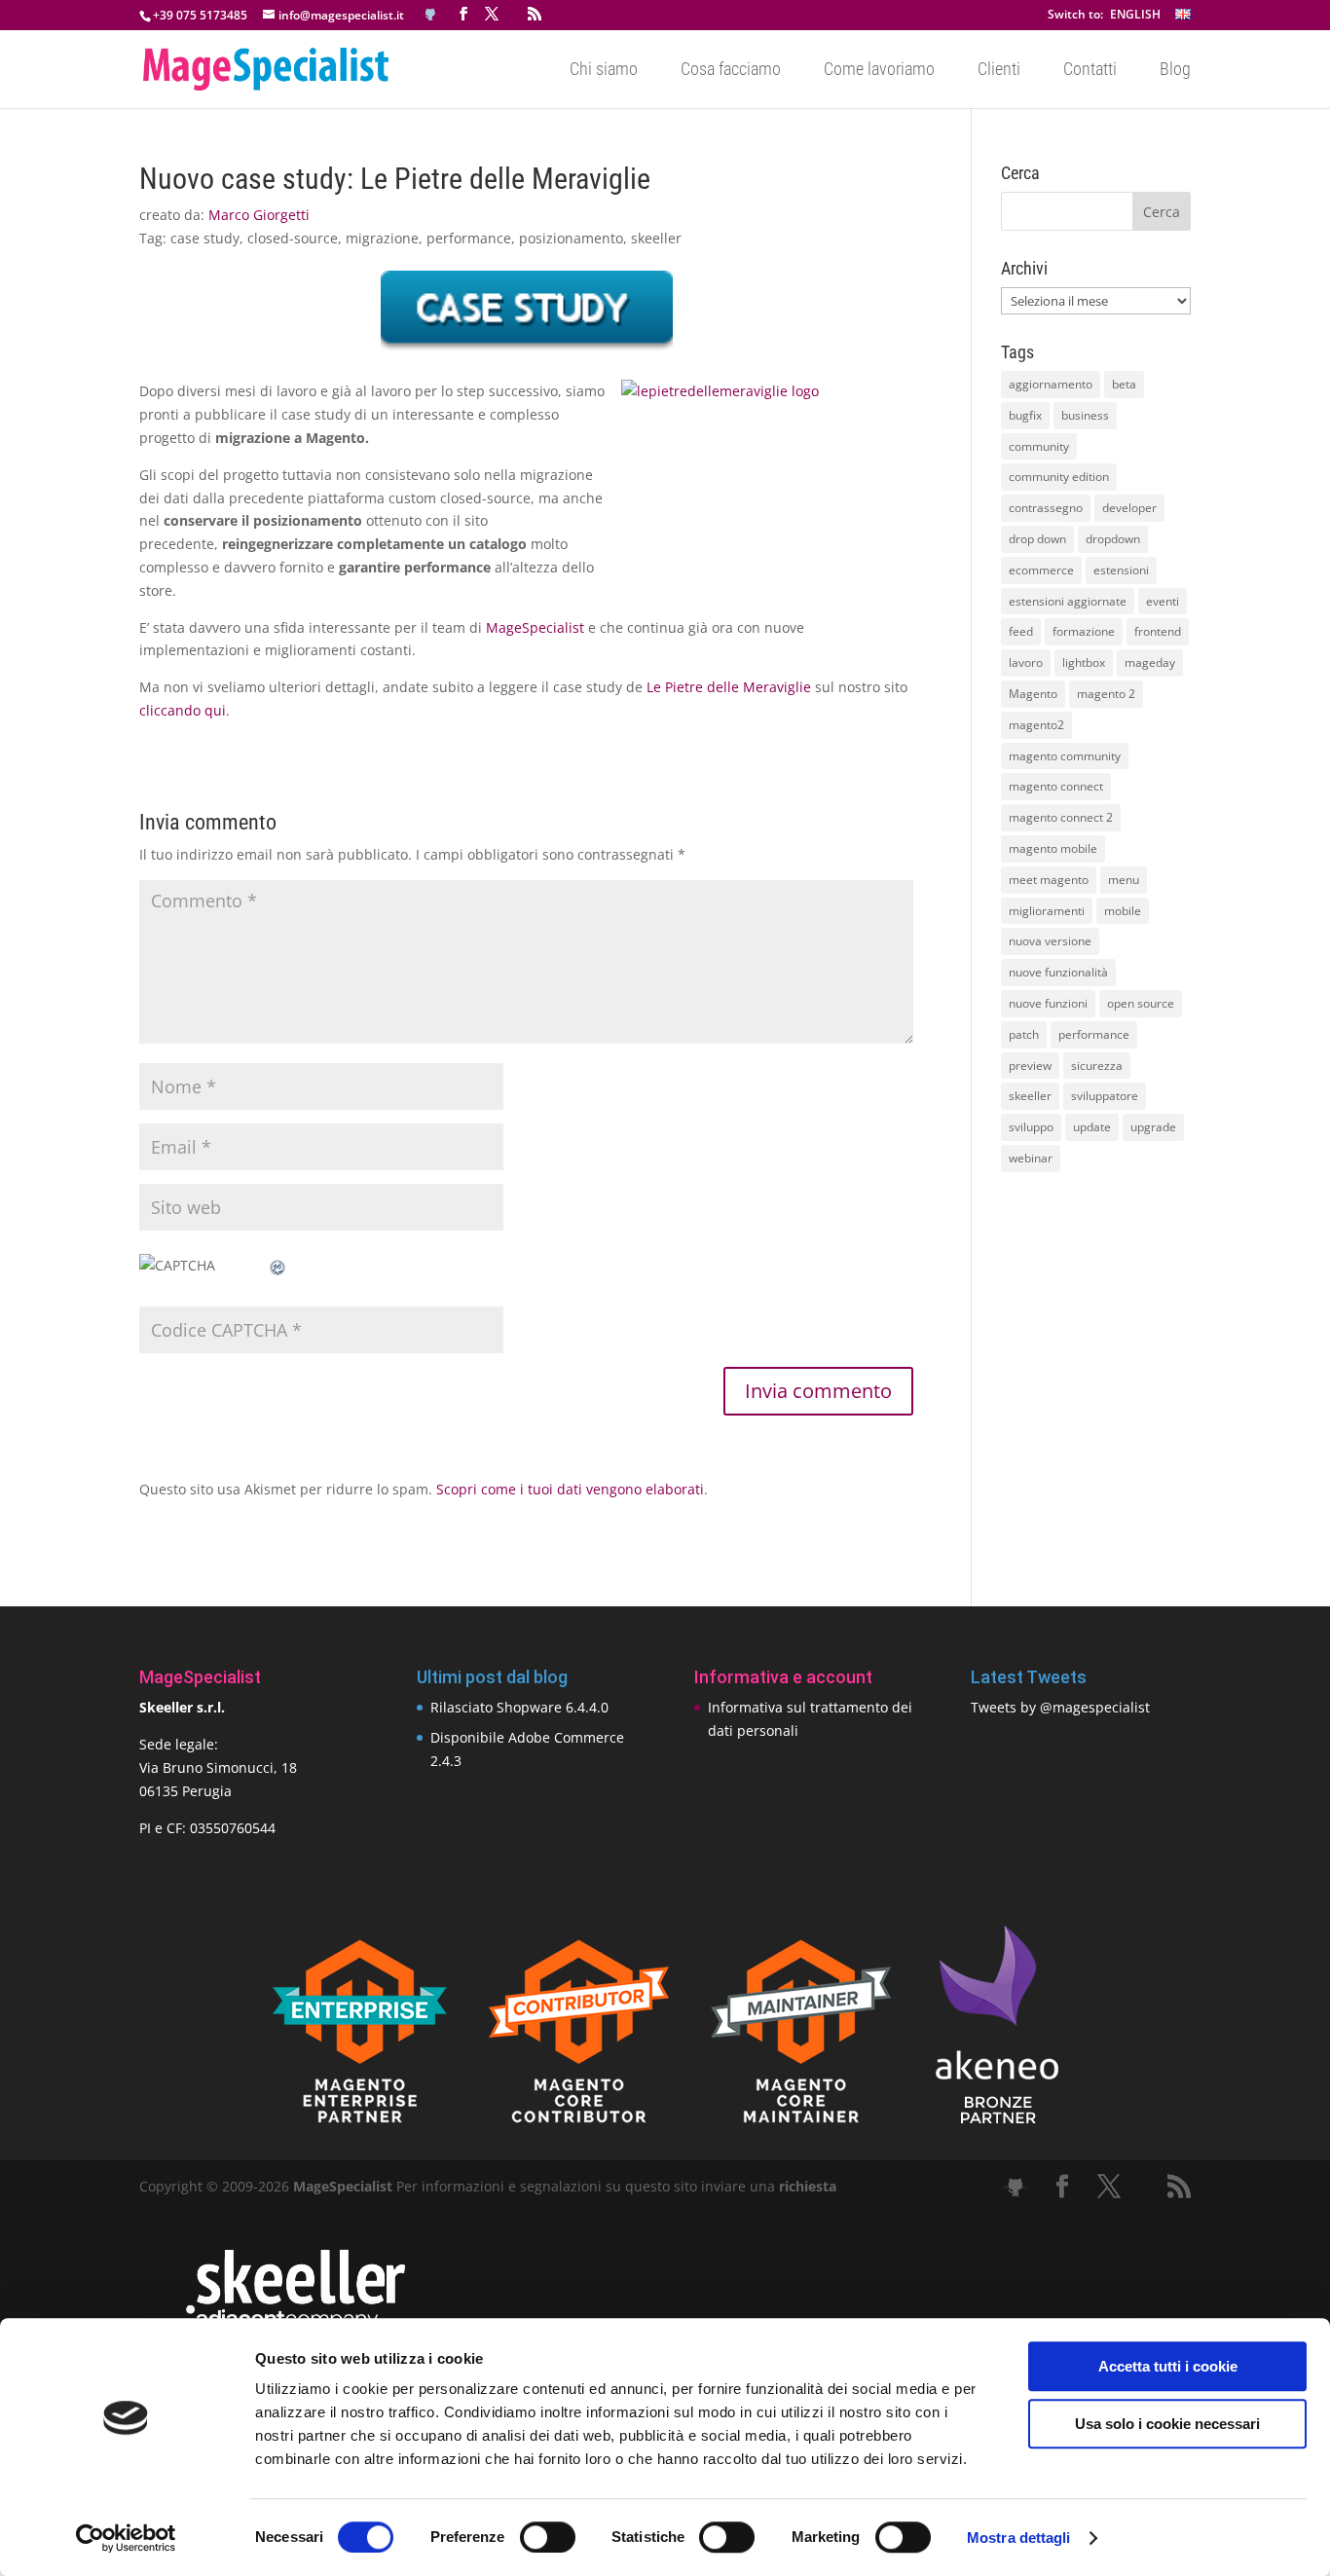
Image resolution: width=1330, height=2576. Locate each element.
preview (1030, 1066)
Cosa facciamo (731, 71)
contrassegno (1046, 508)
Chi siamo (604, 71)
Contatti (1090, 71)
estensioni (1121, 570)
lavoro (1026, 662)
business (1085, 415)
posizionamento (571, 238)
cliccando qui (183, 710)
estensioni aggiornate (1068, 601)
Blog (1175, 71)
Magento (1033, 694)
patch (1024, 1034)
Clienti (999, 71)
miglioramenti (1047, 911)
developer (1129, 508)
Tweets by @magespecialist (1060, 1707)
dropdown (1113, 539)
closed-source (293, 238)
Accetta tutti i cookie (1168, 2366)
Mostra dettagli (1019, 2538)
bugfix (1025, 415)
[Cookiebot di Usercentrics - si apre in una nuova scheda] (126, 2538)
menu (1124, 880)
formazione (1084, 631)
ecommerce (1041, 570)
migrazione (382, 238)
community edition (1059, 477)
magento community (1065, 756)
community (1039, 446)
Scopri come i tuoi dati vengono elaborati (570, 1489)
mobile (1123, 911)
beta (1124, 384)
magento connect (1056, 786)
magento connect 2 (1061, 817)
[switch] (548, 2537)
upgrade (1153, 1127)
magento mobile (1053, 848)
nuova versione (1050, 941)
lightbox (1084, 662)
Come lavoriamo (879, 71)
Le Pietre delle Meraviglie (729, 687)
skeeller (656, 238)
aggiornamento (1051, 384)
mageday (1150, 662)
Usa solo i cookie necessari (1167, 2424)
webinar (1031, 1158)
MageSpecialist (535, 627)
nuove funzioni (1048, 1003)
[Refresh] (278, 1265)
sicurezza (1097, 1066)
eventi (1163, 601)
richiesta (806, 2186)
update (1092, 1127)
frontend (1158, 631)
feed (1021, 631)
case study (205, 238)
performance (469, 238)
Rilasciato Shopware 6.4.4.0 (519, 1707)
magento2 (1036, 725)
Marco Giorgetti (259, 215)
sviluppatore (1105, 1096)
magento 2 (1106, 694)
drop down (1037, 539)
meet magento (1049, 880)
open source (1141, 1003)
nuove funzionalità (1058, 972)
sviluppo (1031, 1127)
